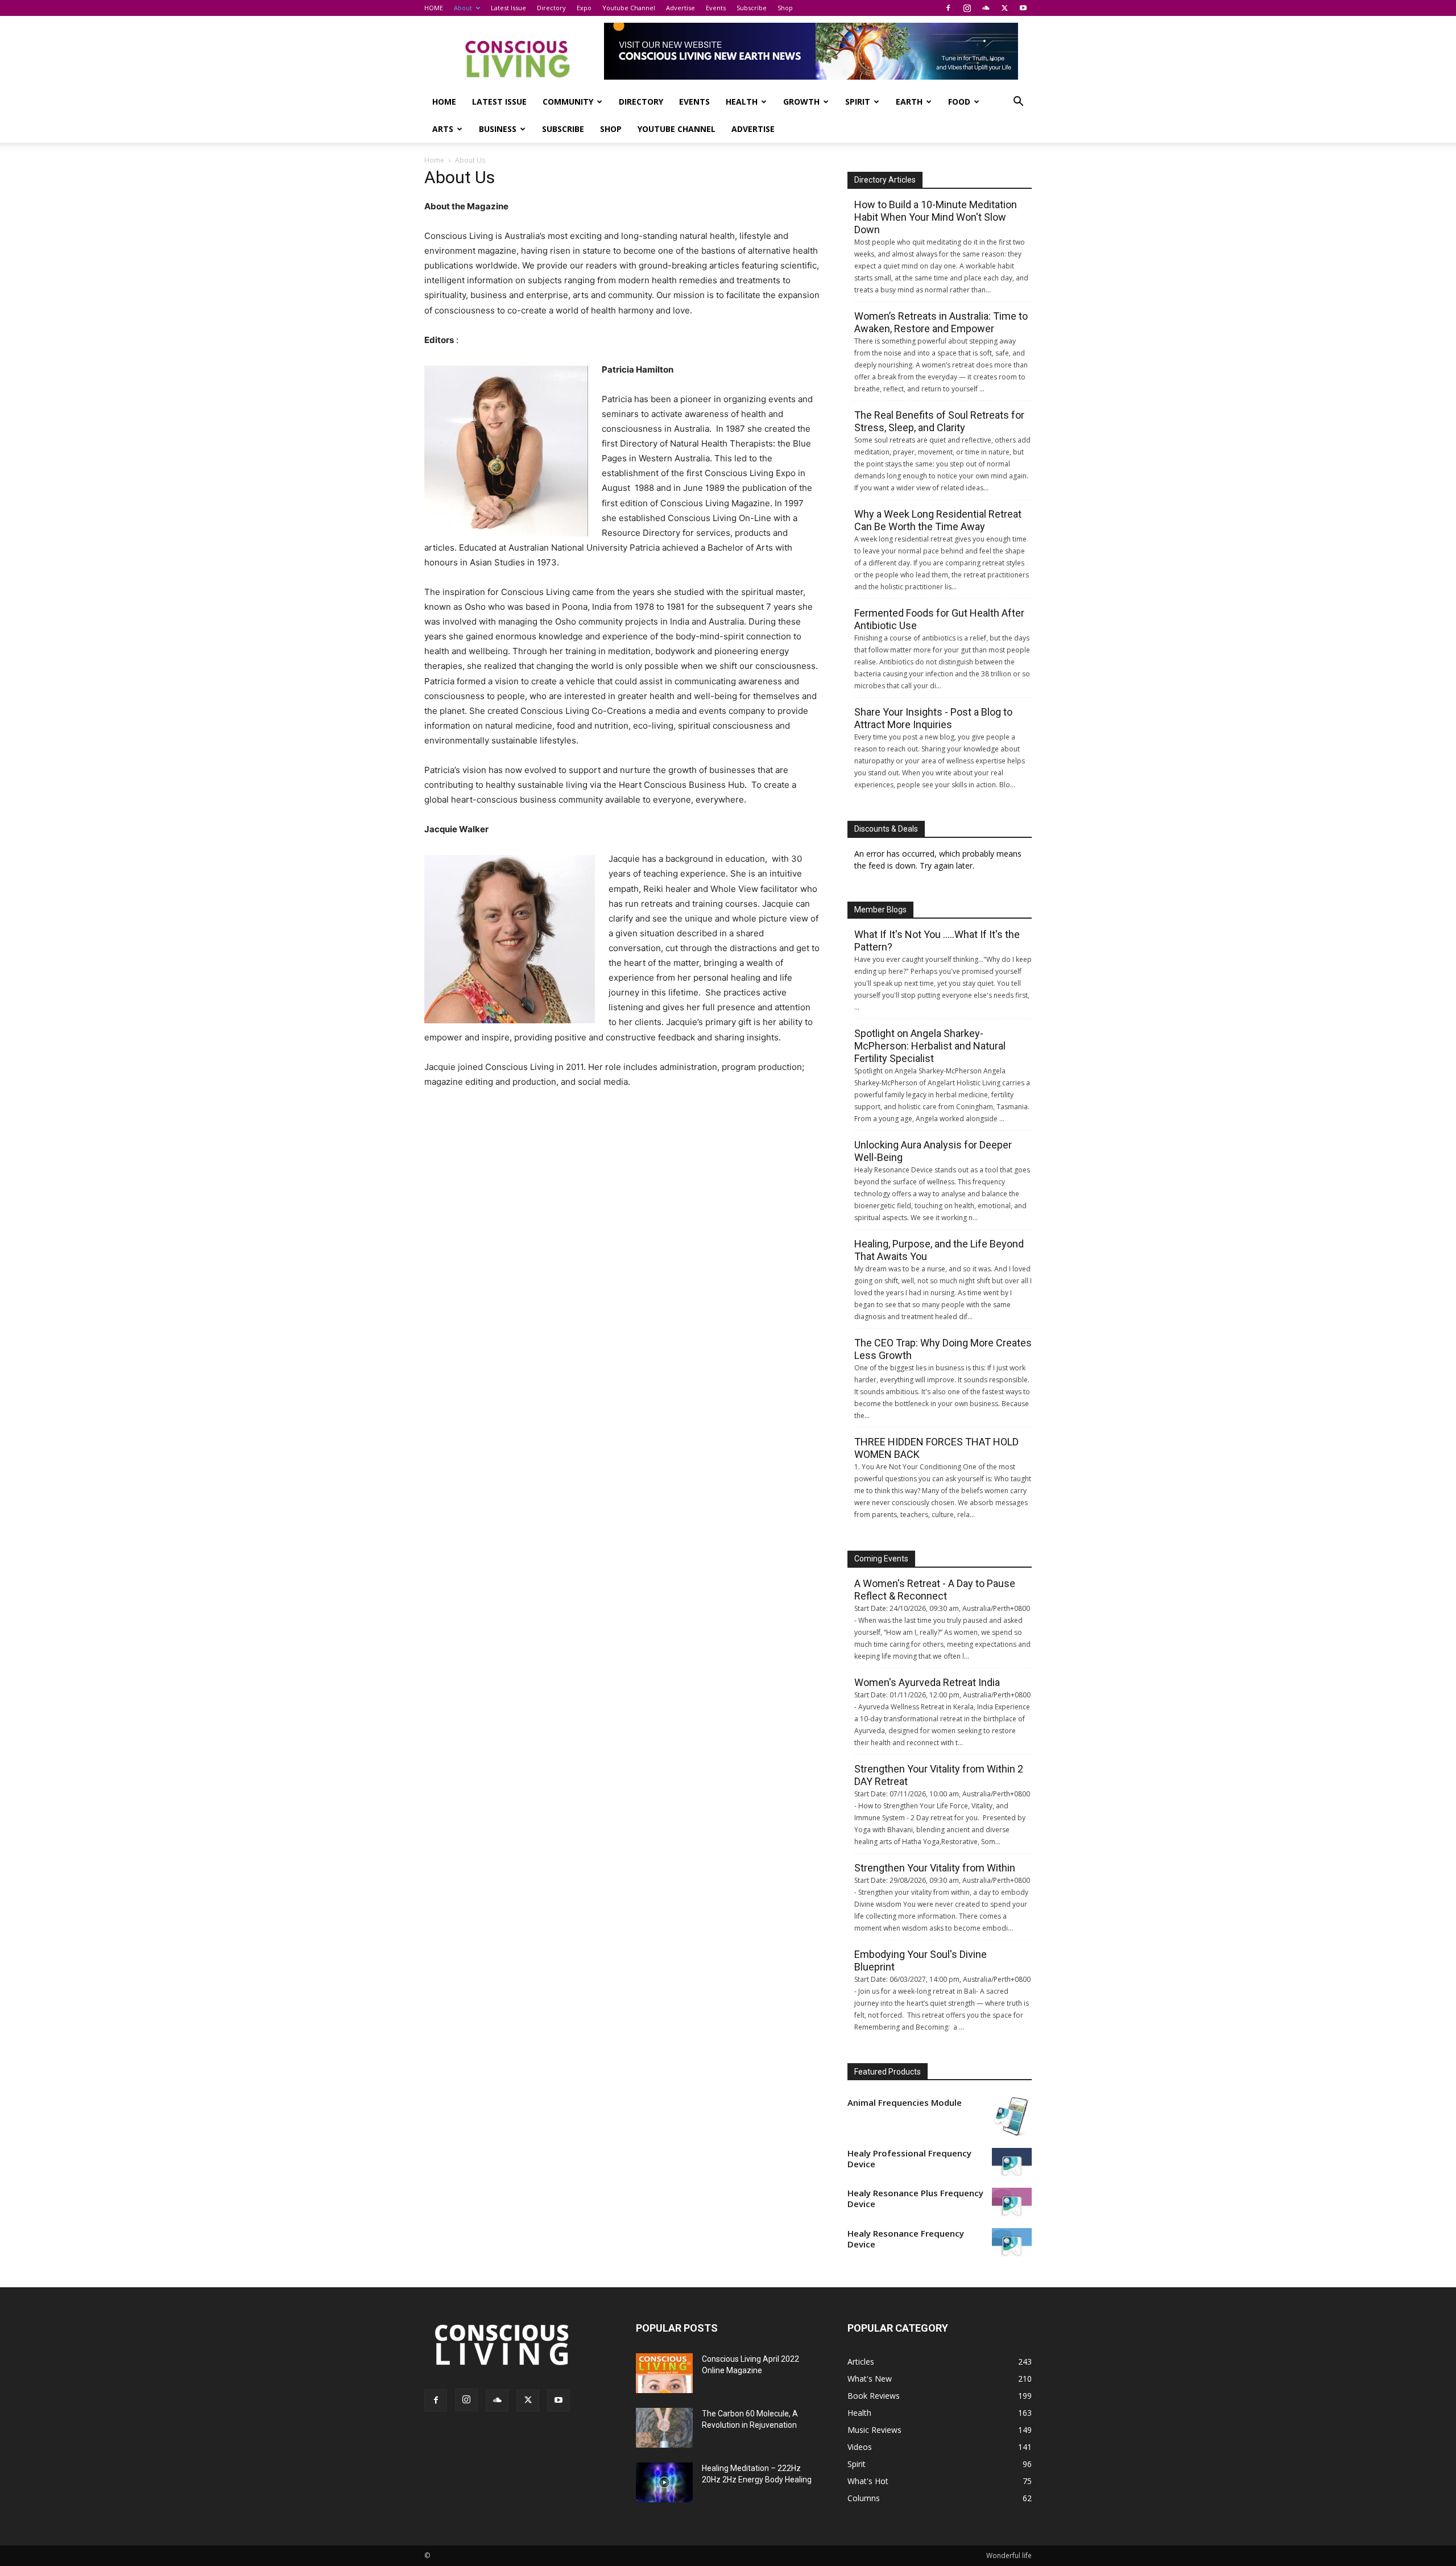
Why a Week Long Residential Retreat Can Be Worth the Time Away (938, 520)
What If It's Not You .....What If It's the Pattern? (937, 941)
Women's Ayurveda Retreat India (927, 1682)
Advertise (681, 8)
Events (716, 8)
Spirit (858, 102)
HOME (434, 8)
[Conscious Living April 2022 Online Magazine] (664, 2373)
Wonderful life (1009, 2555)
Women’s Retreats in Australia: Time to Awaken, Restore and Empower (941, 322)
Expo (584, 8)
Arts (443, 129)
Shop (785, 8)
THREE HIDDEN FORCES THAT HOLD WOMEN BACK (936, 1448)
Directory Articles (885, 180)
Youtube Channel (629, 8)
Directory (551, 8)
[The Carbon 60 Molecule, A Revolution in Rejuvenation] (664, 2428)
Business (498, 129)
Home (434, 160)
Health (742, 102)
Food (959, 102)
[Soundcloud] (986, 8)
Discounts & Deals (886, 829)
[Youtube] (1023, 8)
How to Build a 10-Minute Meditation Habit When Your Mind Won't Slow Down (936, 217)
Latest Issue (508, 8)
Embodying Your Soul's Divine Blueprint (921, 1960)
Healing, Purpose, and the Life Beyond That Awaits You (939, 1250)
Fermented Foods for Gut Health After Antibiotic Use (939, 619)
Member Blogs (880, 910)
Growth (801, 102)
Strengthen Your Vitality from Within (935, 1868)
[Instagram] (967, 8)
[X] (1004, 8)
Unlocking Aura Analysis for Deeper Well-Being (933, 1151)
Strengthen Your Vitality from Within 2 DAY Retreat (939, 1775)
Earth (909, 102)
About (463, 8)
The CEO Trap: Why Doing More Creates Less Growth (943, 1349)
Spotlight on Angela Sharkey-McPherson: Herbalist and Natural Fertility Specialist (930, 1046)
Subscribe (752, 8)
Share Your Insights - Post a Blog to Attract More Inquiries (933, 718)
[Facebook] (948, 8)
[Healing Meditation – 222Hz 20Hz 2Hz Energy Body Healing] (664, 2482)
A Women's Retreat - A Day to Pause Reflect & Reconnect (935, 1590)
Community (568, 102)
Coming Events (881, 1559)
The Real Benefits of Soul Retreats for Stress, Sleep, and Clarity (939, 421)
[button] (1018, 103)
